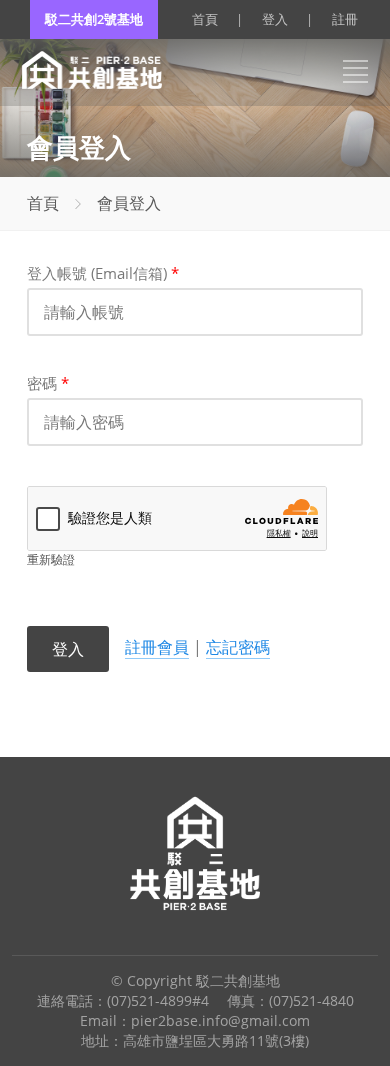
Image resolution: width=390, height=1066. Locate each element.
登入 (275, 19)
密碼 (48, 383)
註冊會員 (157, 647)
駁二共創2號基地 (94, 19)
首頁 (205, 19)
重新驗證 (51, 559)
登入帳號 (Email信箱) (103, 273)
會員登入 (129, 203)
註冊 (345, 19)
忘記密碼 (238, 647)
